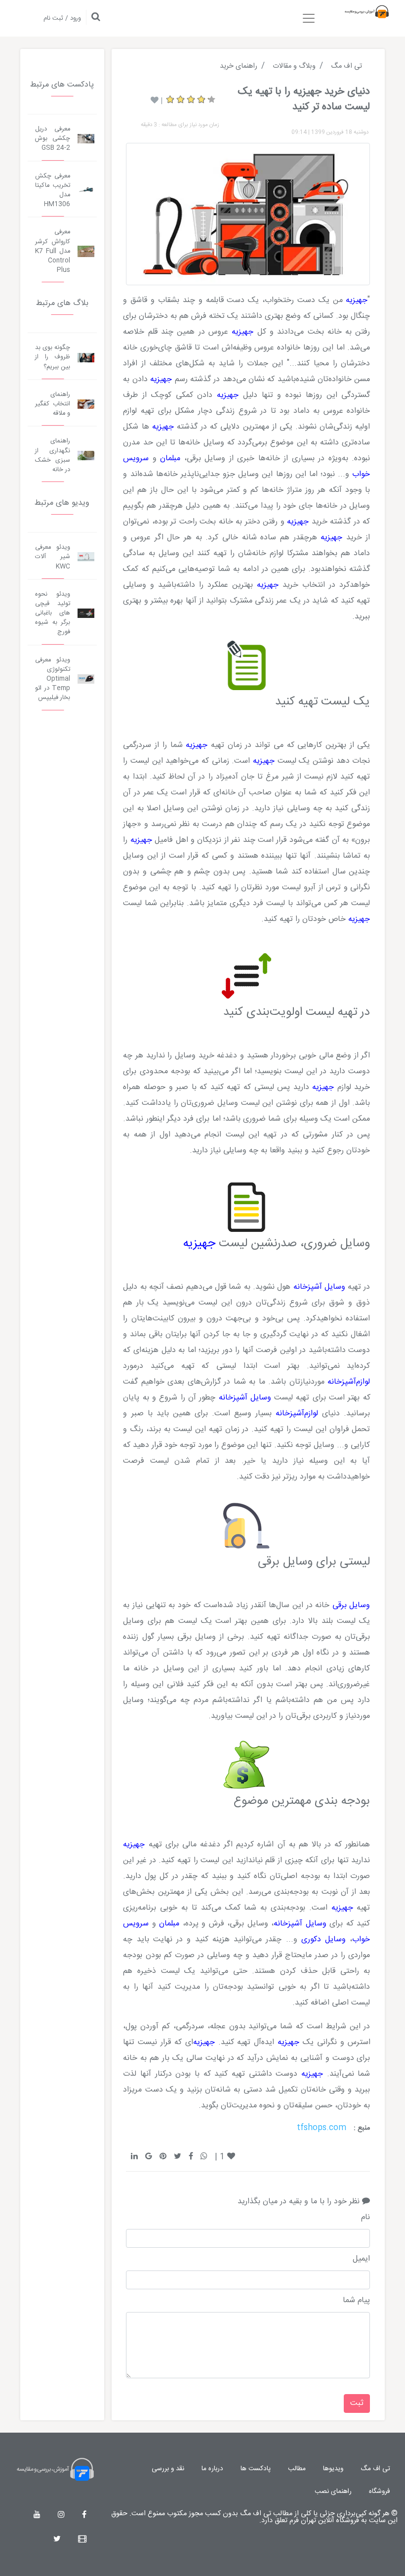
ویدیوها (333, 2469)
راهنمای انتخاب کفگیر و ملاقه (53, 404)
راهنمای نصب (333, 2491)
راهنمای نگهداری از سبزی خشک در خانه (53, 456)
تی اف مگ (375, 2469)
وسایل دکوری (324, 1940)
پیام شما (356, 2301)
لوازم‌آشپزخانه (349, 1382)
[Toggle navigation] (309, 18)
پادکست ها (256, 2469)
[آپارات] (82, 2540)
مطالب (297, 2469)
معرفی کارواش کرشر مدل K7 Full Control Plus (53, 251)
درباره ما (212, 2469)
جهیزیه (357, 300)
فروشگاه (380, 2491)
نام (365, 2218)
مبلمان (170, 458)
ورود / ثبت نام (62, 19)
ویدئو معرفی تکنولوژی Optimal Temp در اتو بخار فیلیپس (53, 679)
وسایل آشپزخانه (319, 1287)
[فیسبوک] (84, 2515)
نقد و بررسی (168, 2469)
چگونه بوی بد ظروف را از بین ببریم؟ (53, 357)
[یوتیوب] (37, 2515)
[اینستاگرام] (61, 2515)
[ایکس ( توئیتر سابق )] (57, 2540)
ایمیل (361, 2259)
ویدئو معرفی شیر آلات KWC (53, 557)
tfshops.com (322, 2128)
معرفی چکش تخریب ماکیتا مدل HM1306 (53, 191)
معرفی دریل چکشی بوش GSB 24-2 (53, 139)
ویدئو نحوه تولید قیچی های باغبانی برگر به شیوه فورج (53, 613)
